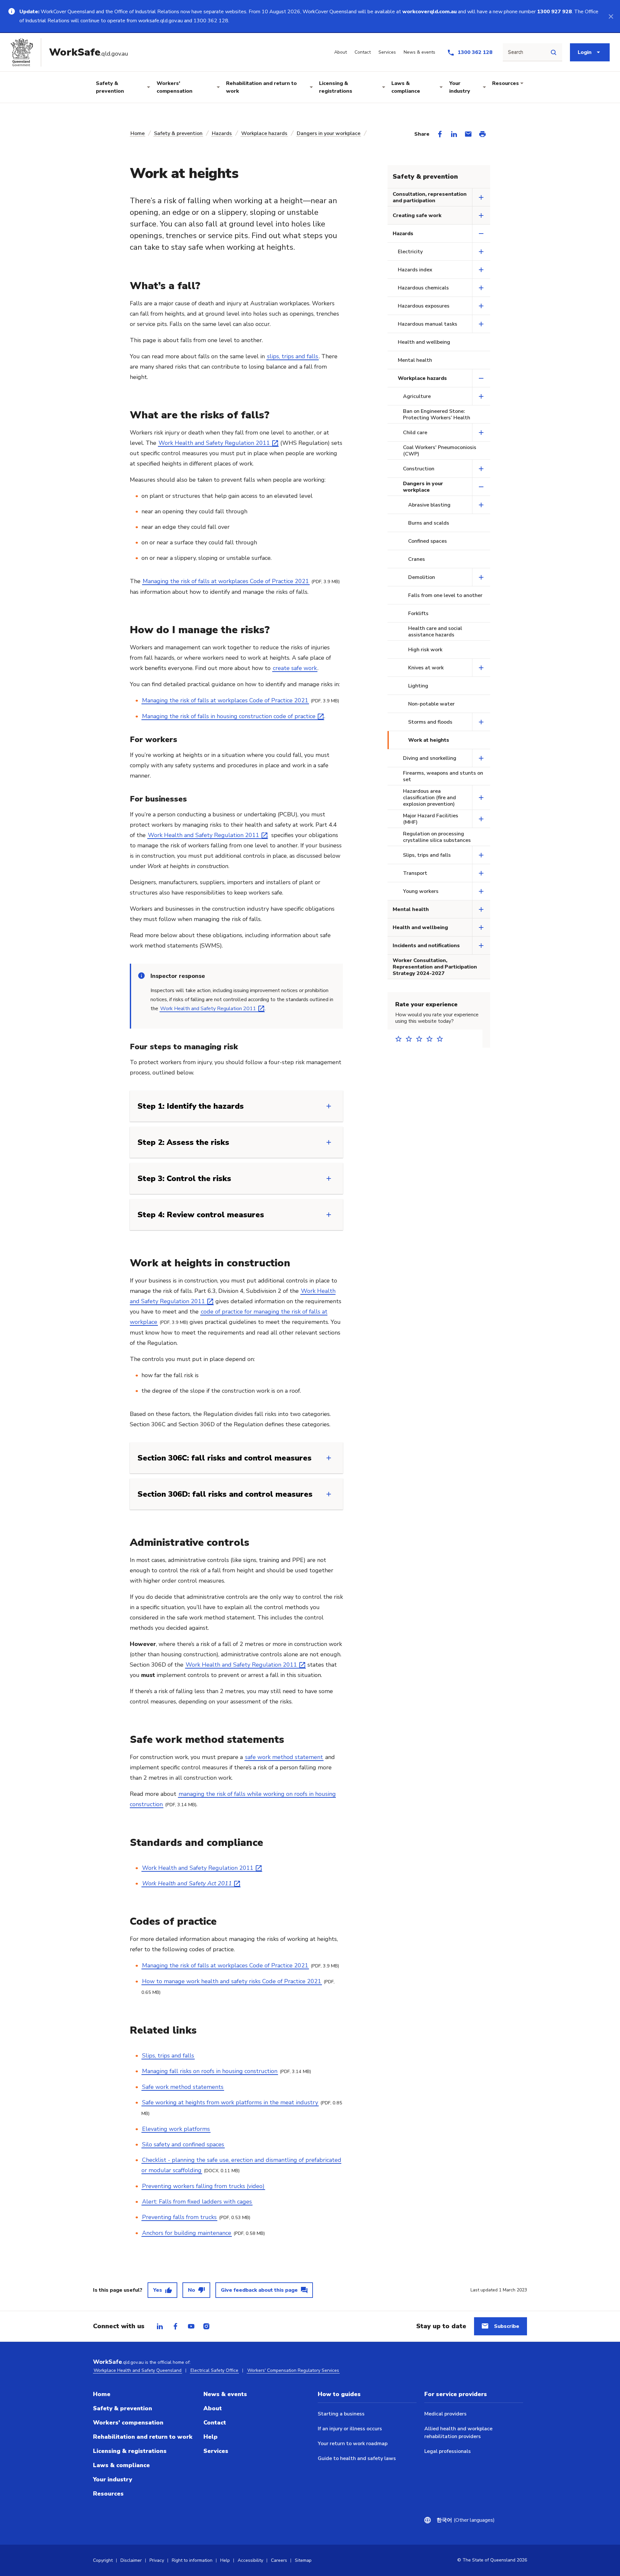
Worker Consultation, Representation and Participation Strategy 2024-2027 (435, 967)
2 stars (411, 1039)
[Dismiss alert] (611, 16)
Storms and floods (430, 722)
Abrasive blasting (429, 505)
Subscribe (507, 2326)
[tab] (160, 2326)
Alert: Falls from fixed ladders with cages (197, 2202)
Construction (419, 469)
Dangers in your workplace (329, 133)
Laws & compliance (406, 87)
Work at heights (429, 740)
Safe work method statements (183, 2087)
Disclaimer (131, 2560)
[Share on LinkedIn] (454, 134)
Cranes (417, 559)
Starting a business (341, 2414)
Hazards (222, 133)
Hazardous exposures (424, 306)
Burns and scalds (429, 523)
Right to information (192, 2560)
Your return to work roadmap (353, 2444)
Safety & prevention (110, 87)
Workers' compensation (175, 87)
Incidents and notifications (426, 946)
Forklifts (418, 613)
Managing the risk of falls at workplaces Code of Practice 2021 (226, 581)
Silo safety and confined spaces (183, 2144)
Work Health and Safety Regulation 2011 (214, 443)
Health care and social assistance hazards (435, 632)
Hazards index (415, 270)
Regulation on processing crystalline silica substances (437, 837)
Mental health (415, 360)
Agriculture (417, 396)
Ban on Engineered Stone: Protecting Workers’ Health (437, 414)
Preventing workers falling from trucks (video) (203, 2186)
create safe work (295, 668)
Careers (279, 2560)
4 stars (431, 1039)
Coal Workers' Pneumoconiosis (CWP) (440, 451)
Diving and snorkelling (430, 758)
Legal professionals (448, 2451)
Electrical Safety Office (214, 2370)
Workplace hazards (264, 133)
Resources (506, 83)
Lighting (418, 686)
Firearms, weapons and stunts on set (443, 776)
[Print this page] (482, 134)
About (213, 2408)
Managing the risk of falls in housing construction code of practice (229, 716)
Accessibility (250, 2560)
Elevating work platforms (176, 2129)
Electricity (410, 252)
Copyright (103, 2560)
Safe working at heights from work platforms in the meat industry (230, 2102)
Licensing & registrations (336, 87)
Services (216, 2451)
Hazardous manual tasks (428, 324)
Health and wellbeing (424, 342)
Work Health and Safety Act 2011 (187, 1883)
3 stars (421, 1039)
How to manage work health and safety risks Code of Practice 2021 (232, 1981)
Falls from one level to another (445, 595)
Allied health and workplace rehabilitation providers (458, 2433)
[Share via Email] (468, 134)
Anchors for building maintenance (187, 2233)
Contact (215, 2423)
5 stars (442, 1039)
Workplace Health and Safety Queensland (138, 2370)
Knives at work (426, 668)
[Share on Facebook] (440, 134)
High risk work (425, 650)
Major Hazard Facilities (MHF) (431, 819)
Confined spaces (428, 541)
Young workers (421, 891)
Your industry (460, 87)
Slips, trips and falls (168, 2056)
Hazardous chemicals (423, 288)
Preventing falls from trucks (179, 2217)
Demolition (422, 577)
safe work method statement (284, 1757)
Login (585, 52)
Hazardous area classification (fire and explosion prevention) (429, 798)
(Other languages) (464, 2520)
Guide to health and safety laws (357, 2458)
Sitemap (303, 2560)
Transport (415, 873)
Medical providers (445, 2414)
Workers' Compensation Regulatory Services (293, 2370)
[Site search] (553, 52)
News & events (225, 2394)
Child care (415, 433)
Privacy (157, 2560)
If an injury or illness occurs (350, 2429)
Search (516, 52)
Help (211, 2437)
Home (138, 133)
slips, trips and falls (293, 356)
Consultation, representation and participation (430, 197)
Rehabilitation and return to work (261, 87)
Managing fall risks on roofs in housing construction (210, 2071)
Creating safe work (417, 215)
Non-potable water (431, 704)
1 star (400, 1039)
